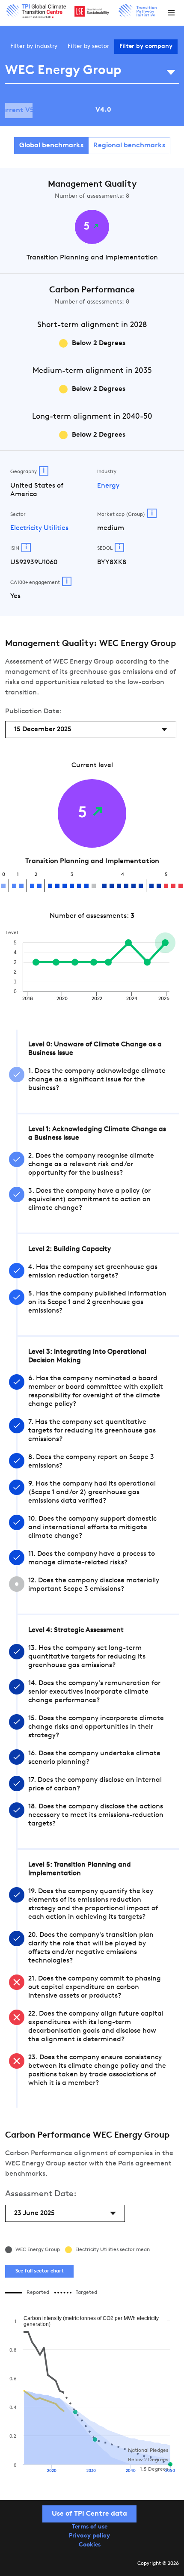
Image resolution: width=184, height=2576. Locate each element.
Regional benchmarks (129, 146)
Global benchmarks (51, 146)
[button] (171, 13)
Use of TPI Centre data (89, 2514)
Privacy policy (89, 2536)
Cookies (90, 2545)
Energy (108, 486)
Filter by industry (34, 46)
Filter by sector (88, 46)
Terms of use (90, 2527)
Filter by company (146, 46)
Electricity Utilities (39, 528)
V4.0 (103, 110)
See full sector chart (40, 2271)
